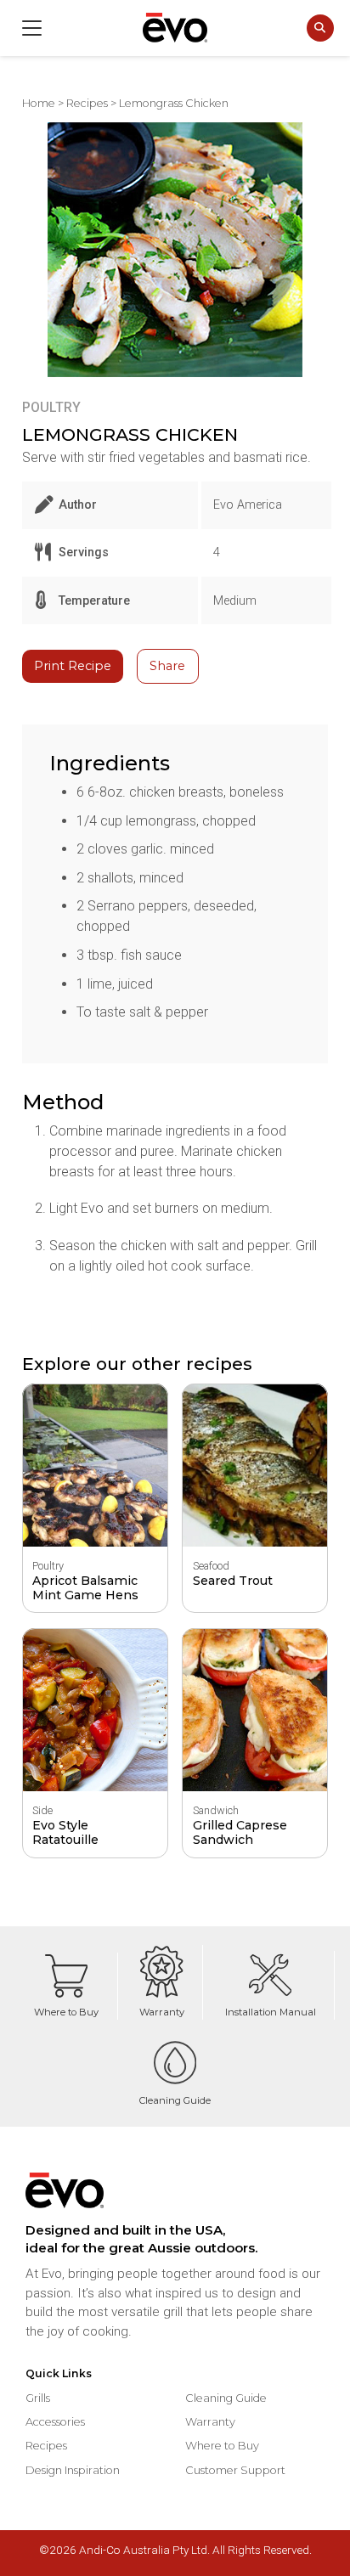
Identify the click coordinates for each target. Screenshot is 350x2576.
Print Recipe (73, 666)
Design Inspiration (73, 2470)
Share (167, 666)
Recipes (87, 103)
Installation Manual (271, 2012)
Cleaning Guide (175, 2100)
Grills (38, 2398)
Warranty (162, 2012)
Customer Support (235, 2470)
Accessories (55, 2421)
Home (39, 103)
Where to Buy (66, 2012)
